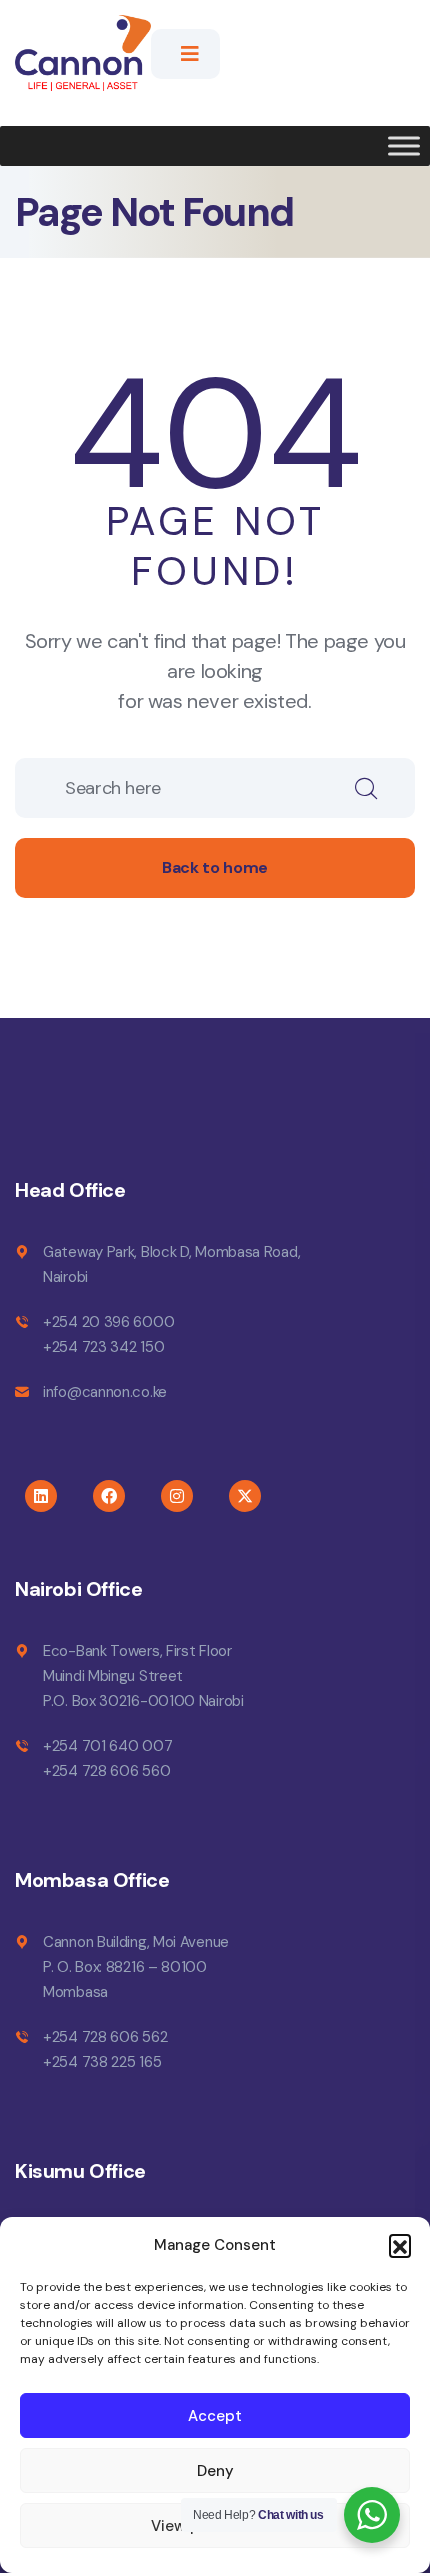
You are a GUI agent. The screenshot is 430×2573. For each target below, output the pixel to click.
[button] (400, 2245)
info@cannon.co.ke (105, 1392)
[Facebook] (109, 1496)
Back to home (215, 867)
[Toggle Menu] (404, 146)
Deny (215, 2471)
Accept (215, 2416)
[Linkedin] (41, 1496)
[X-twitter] (245, 1496)
